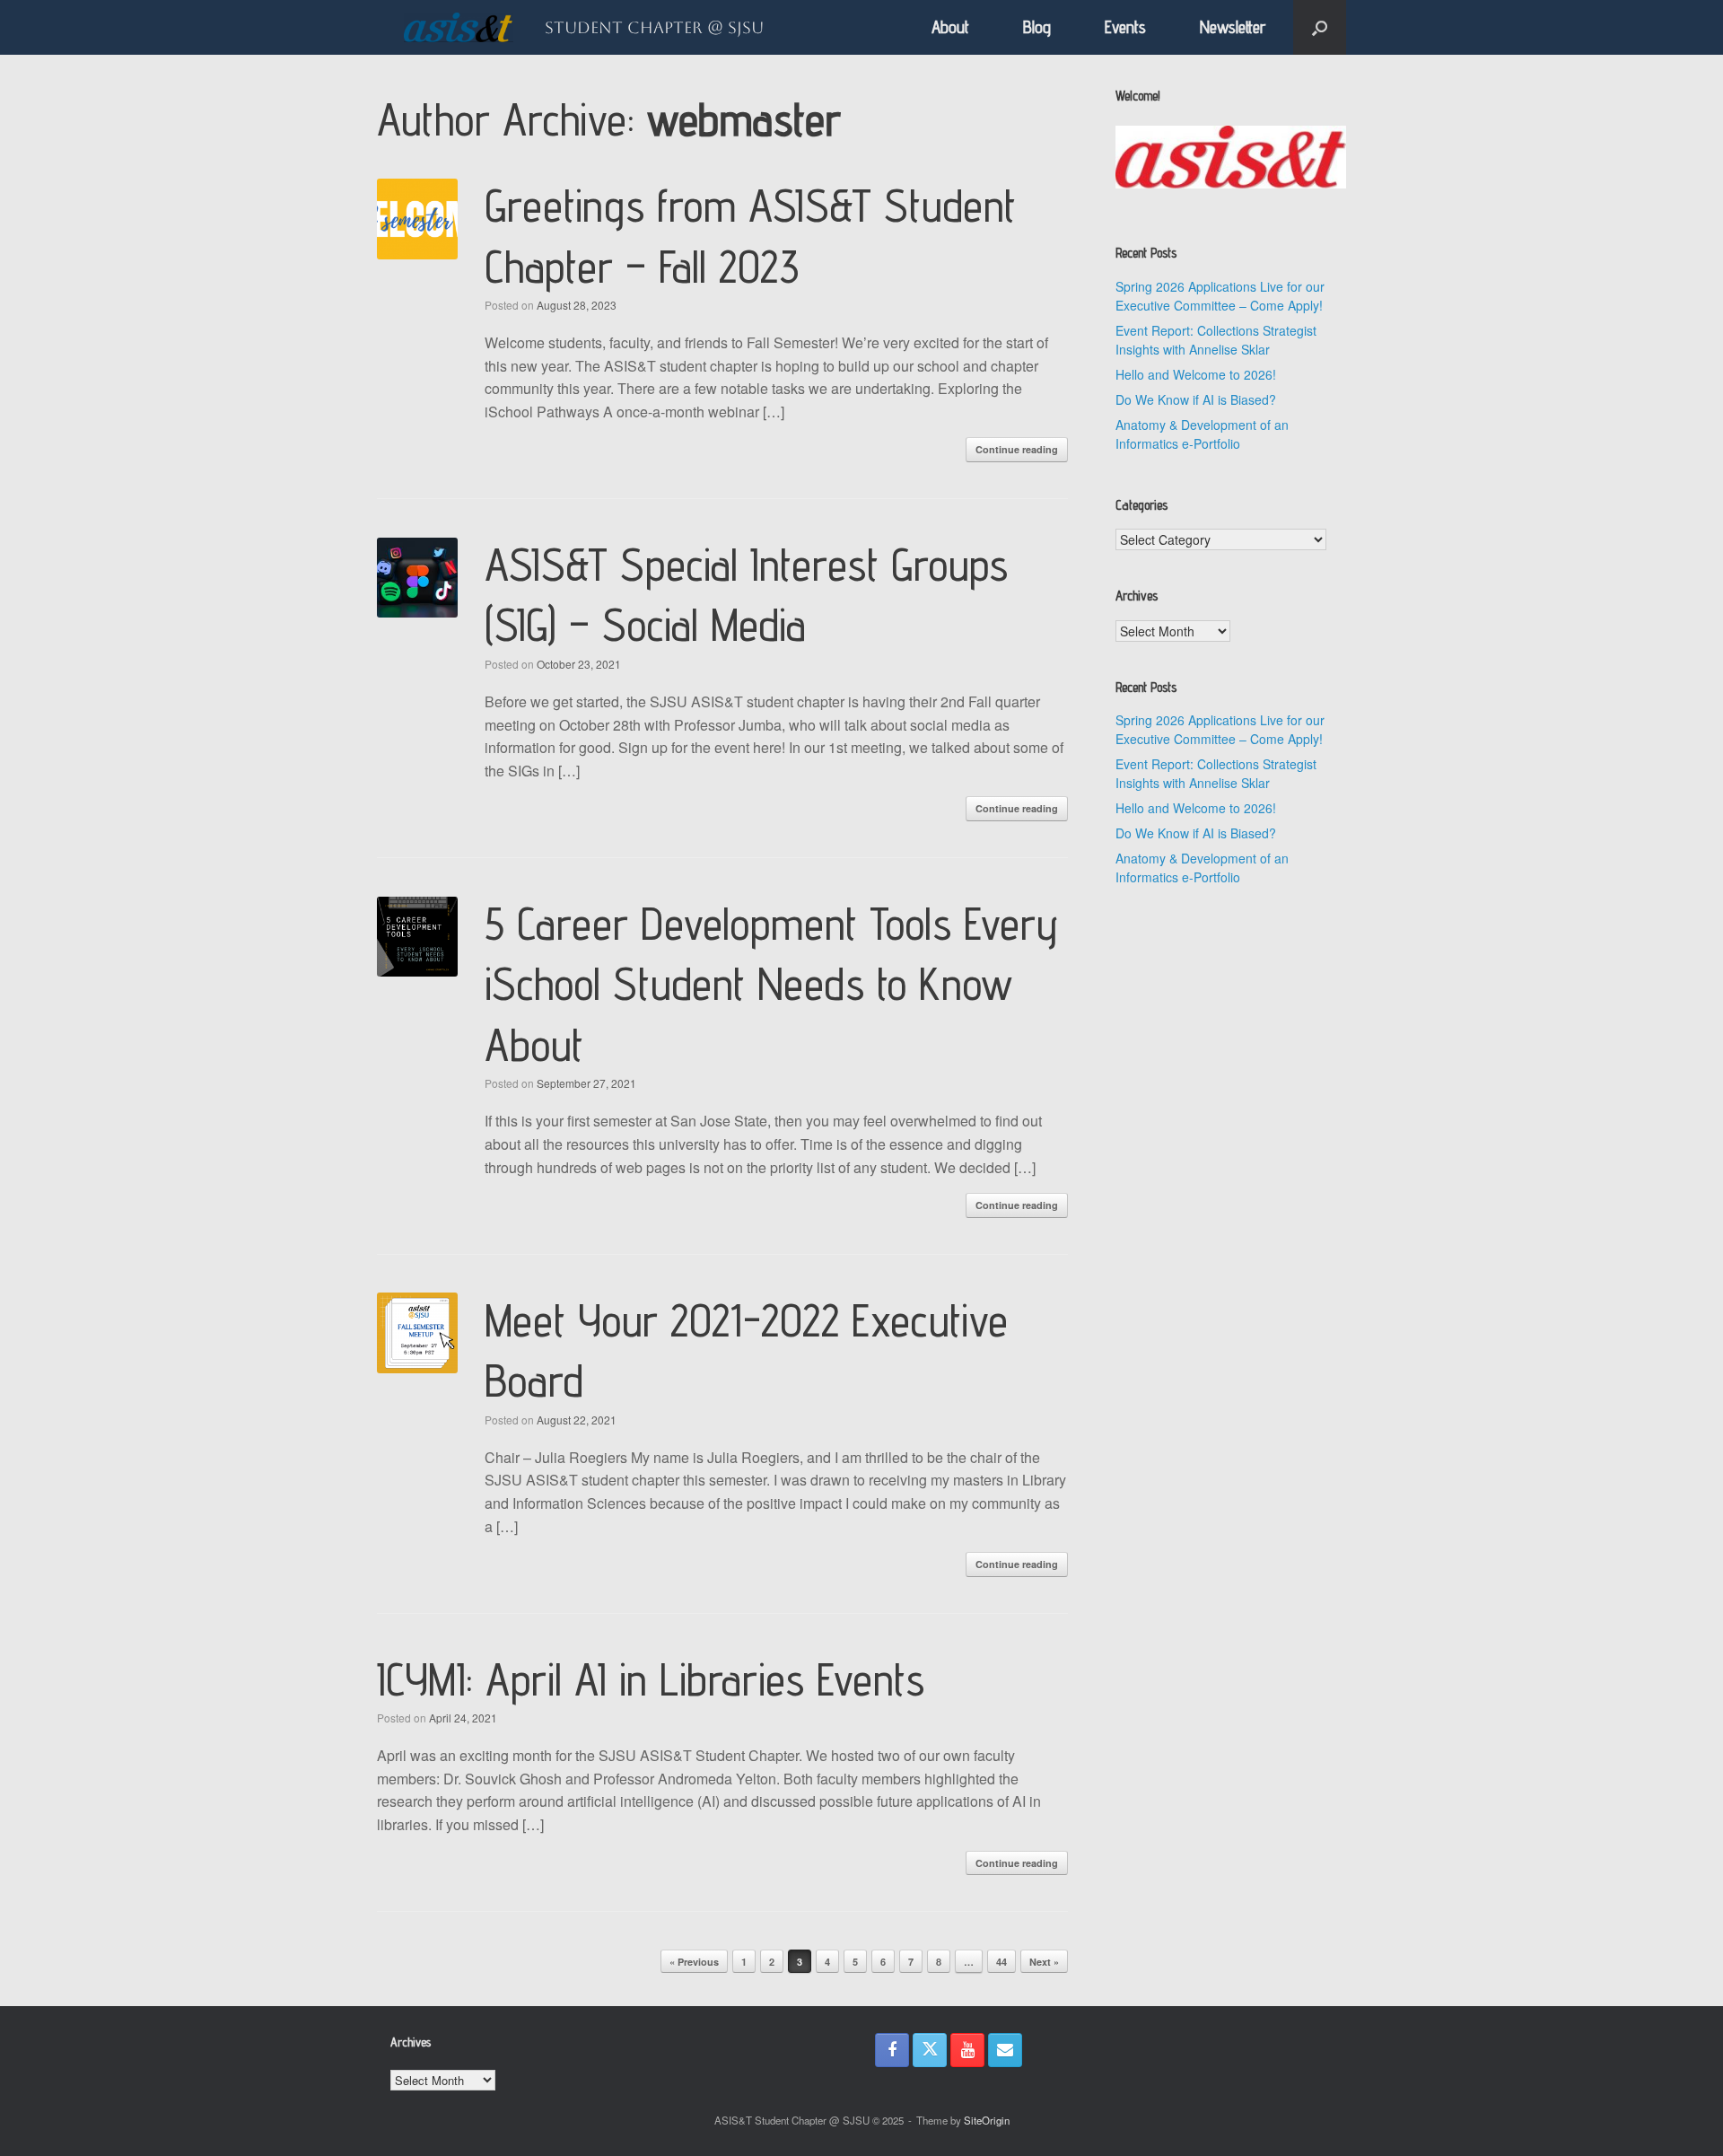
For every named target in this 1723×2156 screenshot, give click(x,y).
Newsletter (1233, 27)
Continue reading (1017, 449)
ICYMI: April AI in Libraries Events (651, 1679)
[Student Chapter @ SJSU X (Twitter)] (930, 2050)
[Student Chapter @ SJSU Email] (1005, 2050)
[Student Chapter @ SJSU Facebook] (892, 2050)
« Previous (694, 1962)
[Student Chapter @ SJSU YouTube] (967, 2050)
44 (1001, 1962)
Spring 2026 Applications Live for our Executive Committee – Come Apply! (1220, 296)
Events (1125, 27)
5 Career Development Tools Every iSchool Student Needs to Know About (771, 984)
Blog (1037, 27)
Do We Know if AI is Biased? (1196, 399)
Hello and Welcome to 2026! (1196, 374)
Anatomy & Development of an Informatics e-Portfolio (1202, 434)
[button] (1320, 27)
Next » (1044, 1962)
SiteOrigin (987, 2120)
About (950, 27)
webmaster (744, 119)
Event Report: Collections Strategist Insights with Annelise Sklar (1216, 340)
